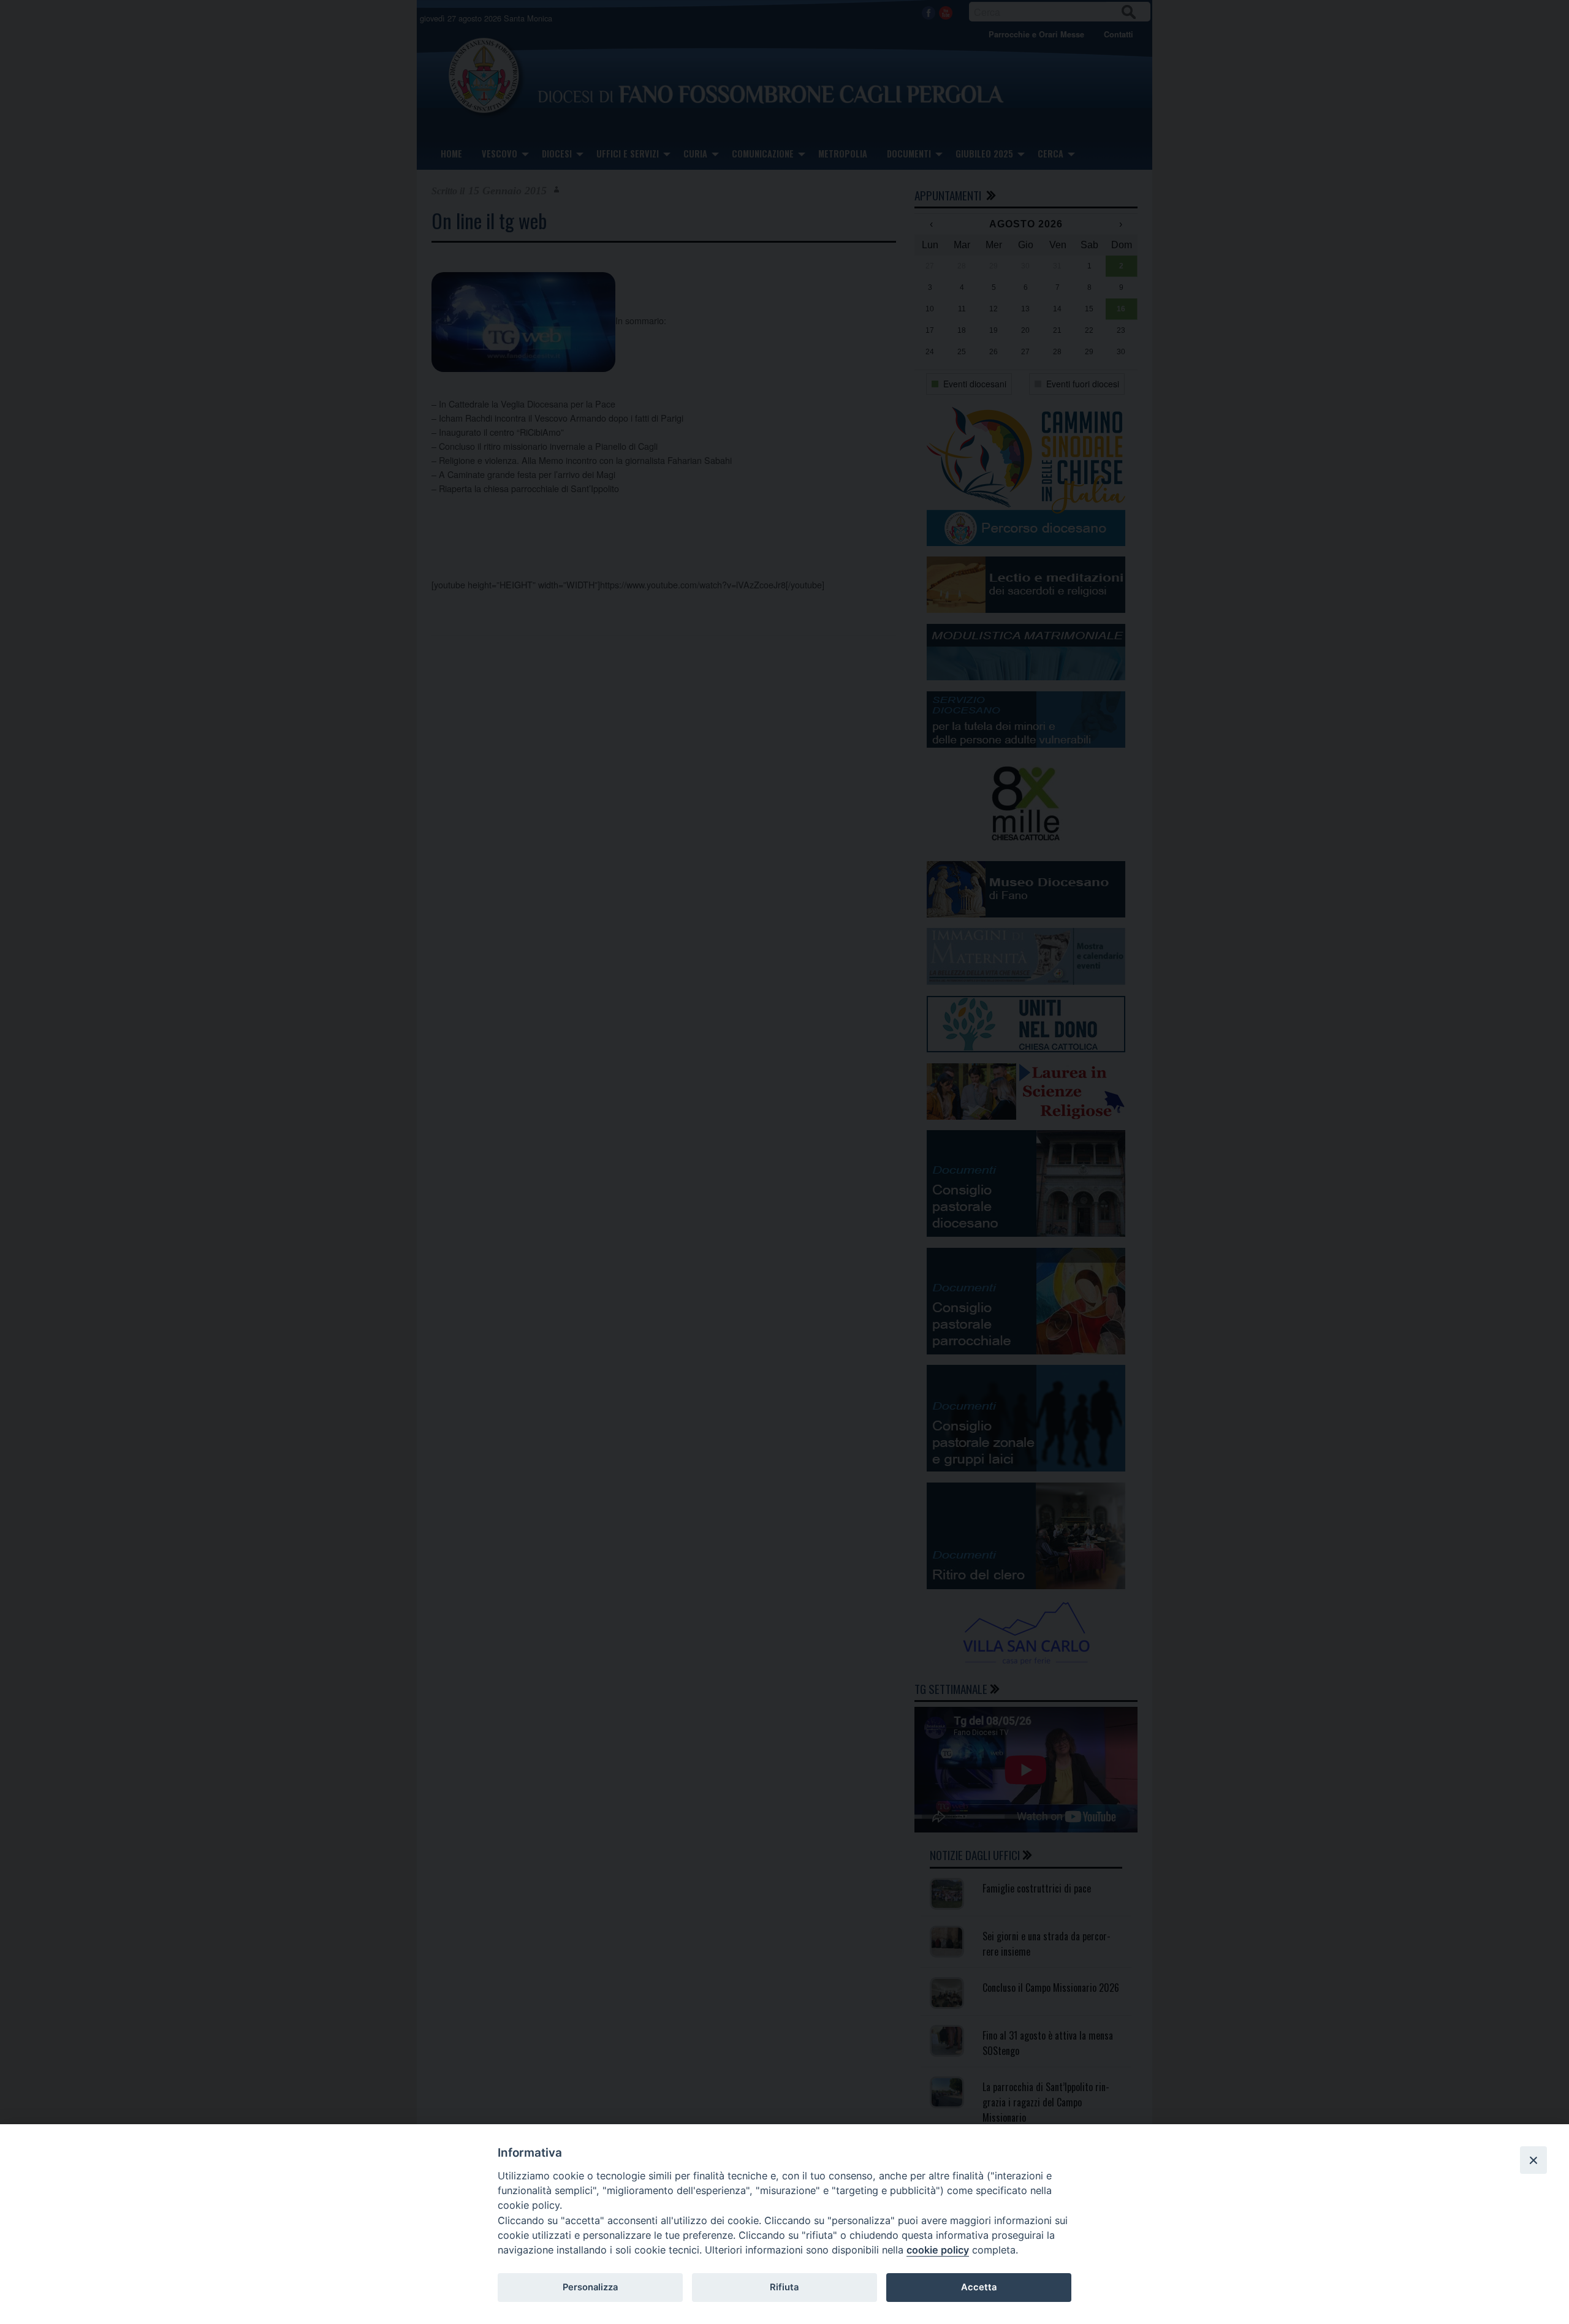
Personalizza (590, 2287)
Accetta (979, 2287)
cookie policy (938, 2250)
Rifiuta (784, 2287)
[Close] (1533, 2160)
